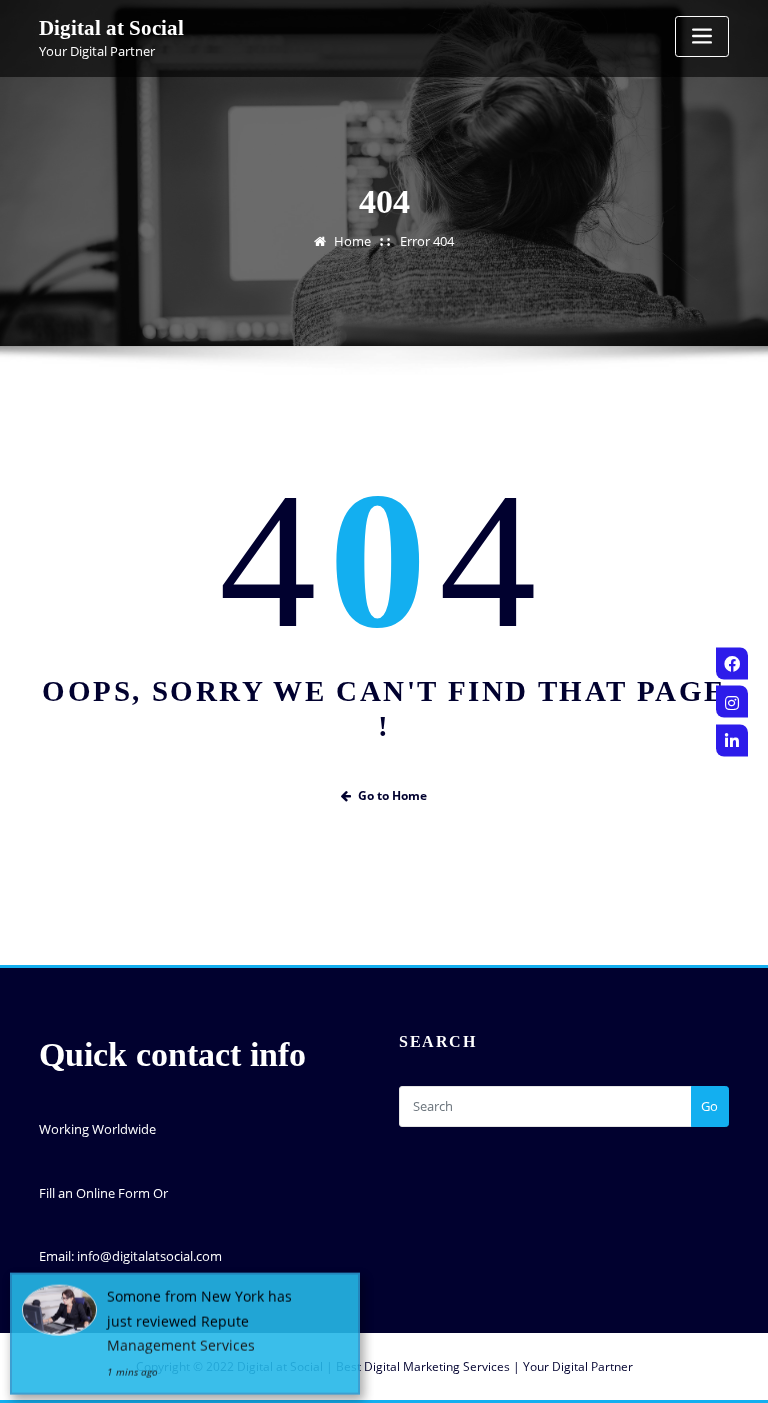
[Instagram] (732, 702)
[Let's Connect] (732, 663)
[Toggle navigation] (702, 36)
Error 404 (427, 241)
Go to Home (392, 795)
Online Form (113, 1193)
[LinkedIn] (732, 740)
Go (709, 1106)
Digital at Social (111, 27)
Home (352, 241)
